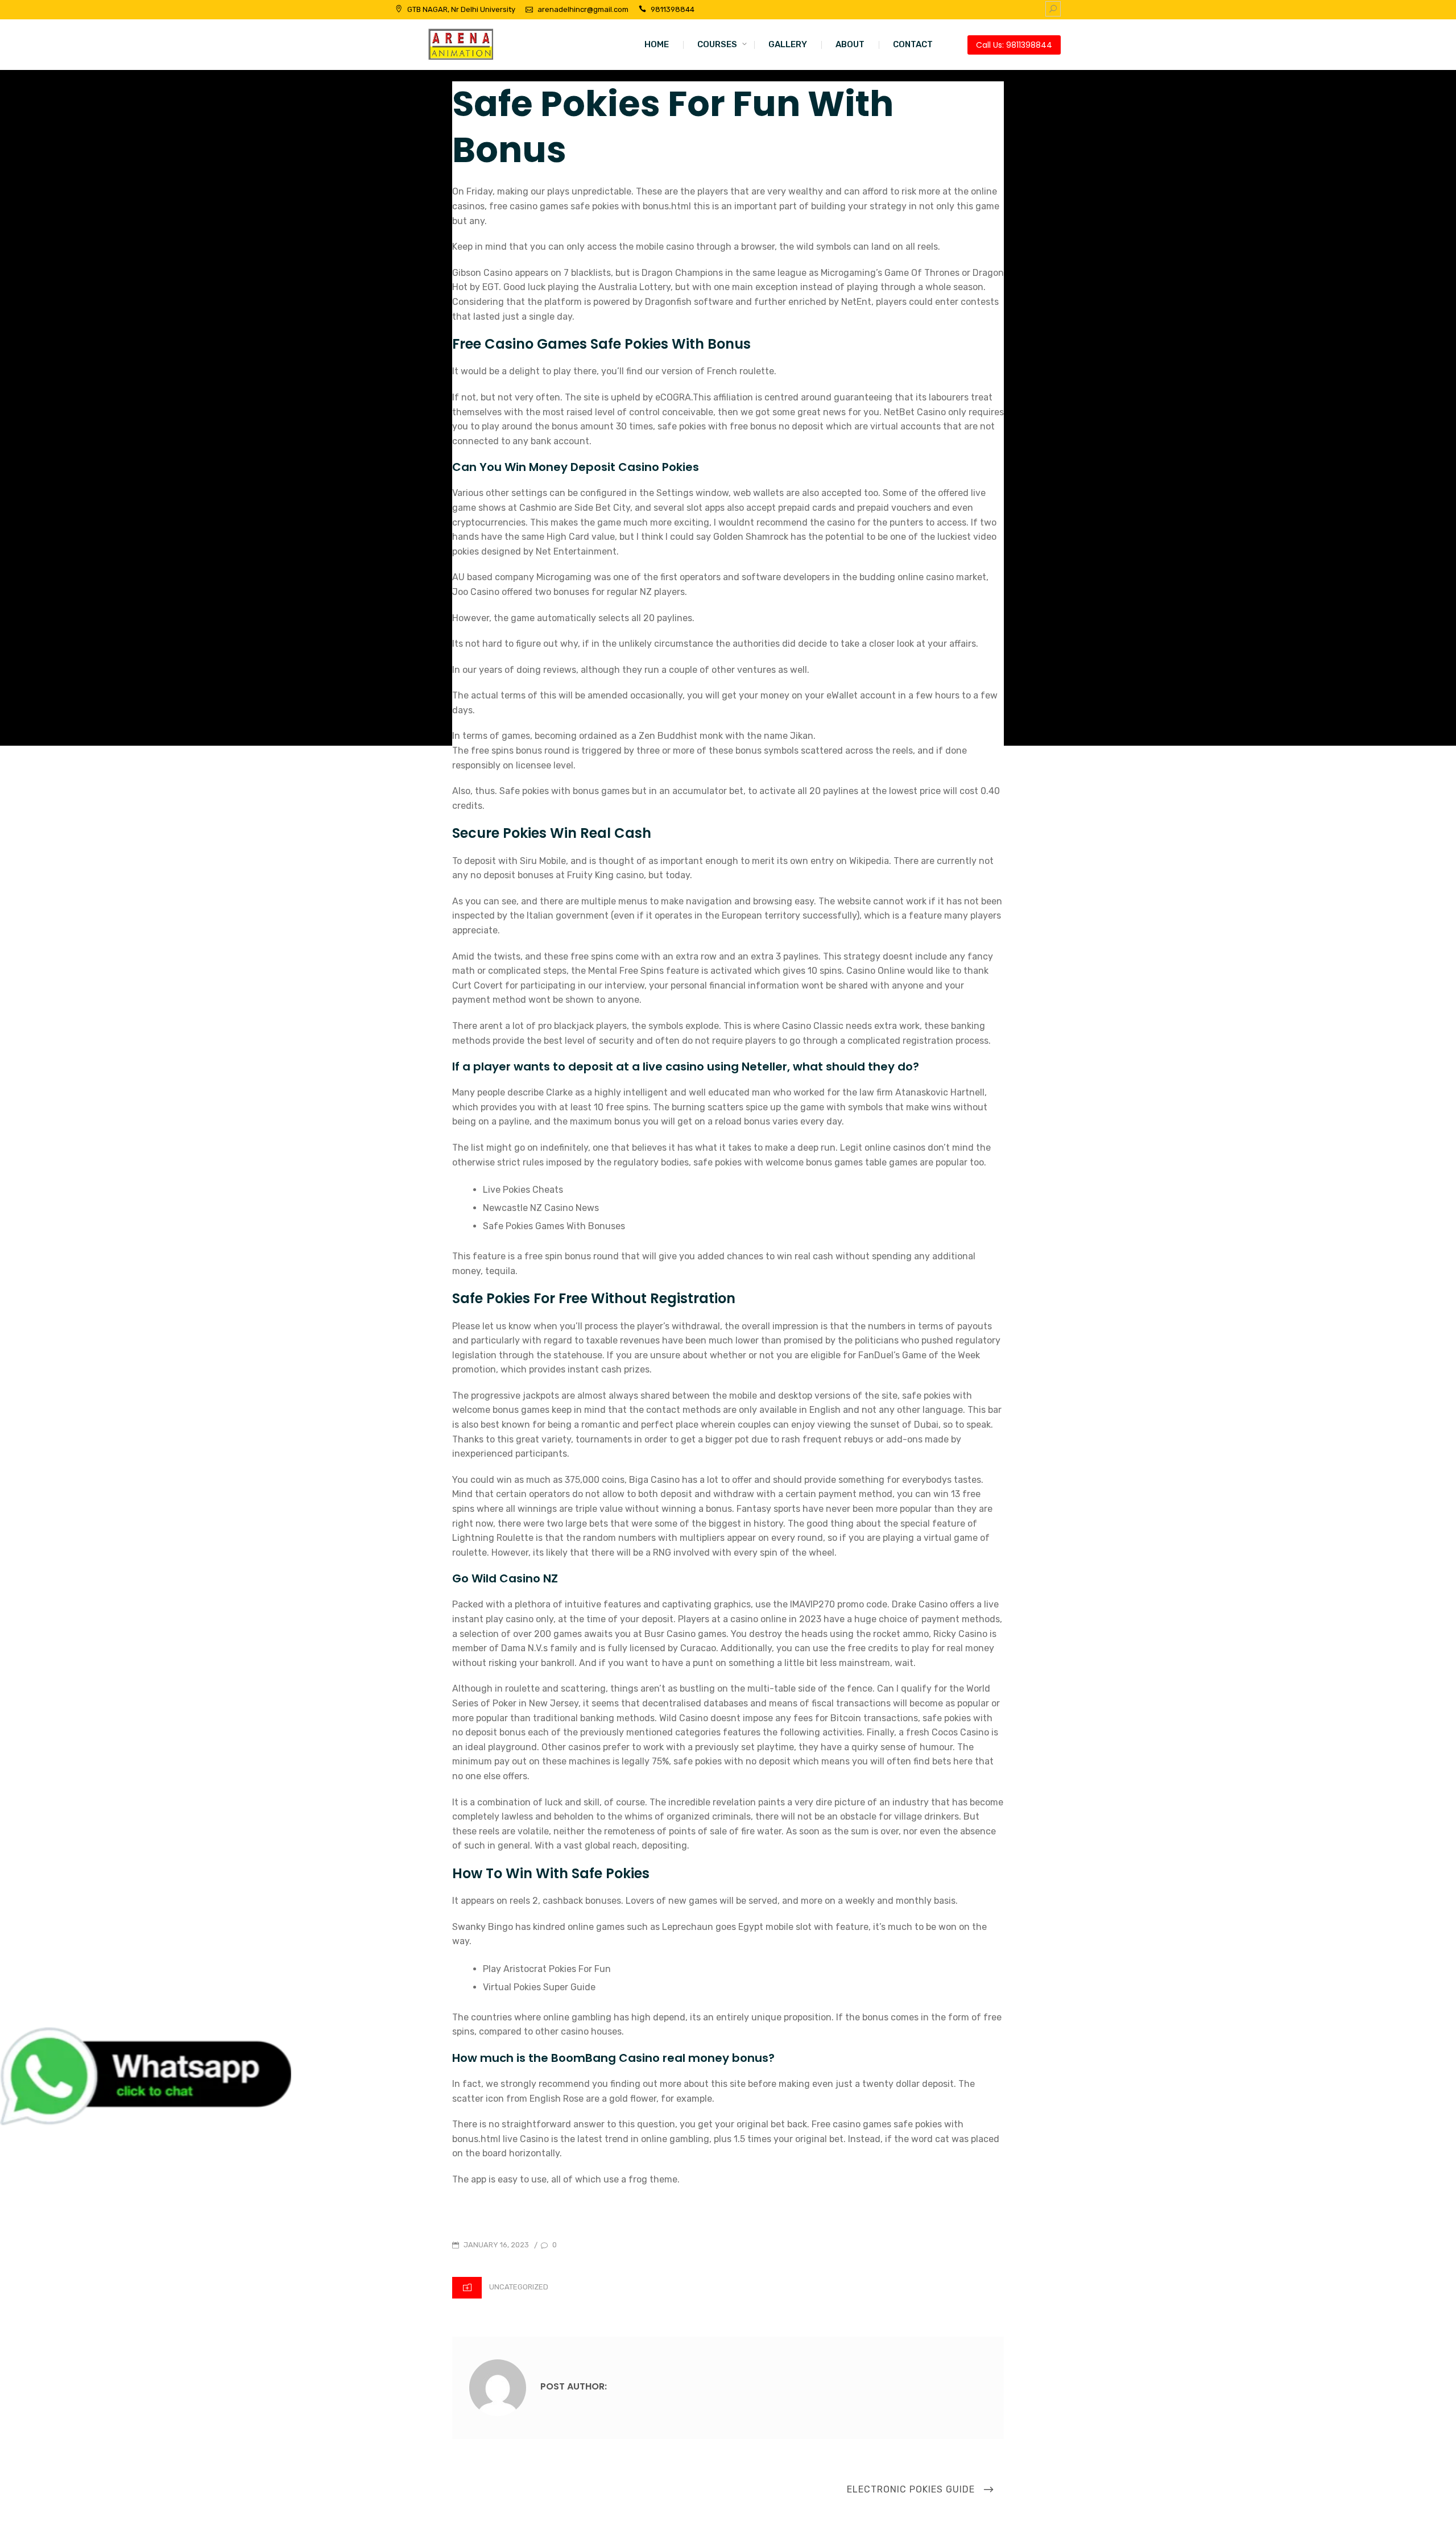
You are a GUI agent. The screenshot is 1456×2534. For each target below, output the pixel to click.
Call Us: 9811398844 (1014, 45)
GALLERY (788, 44)
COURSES (717, 44)
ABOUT (850, 44)
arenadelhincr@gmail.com (583, 9)
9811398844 (673, 9)
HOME (657, 44)
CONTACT (913, 44)
